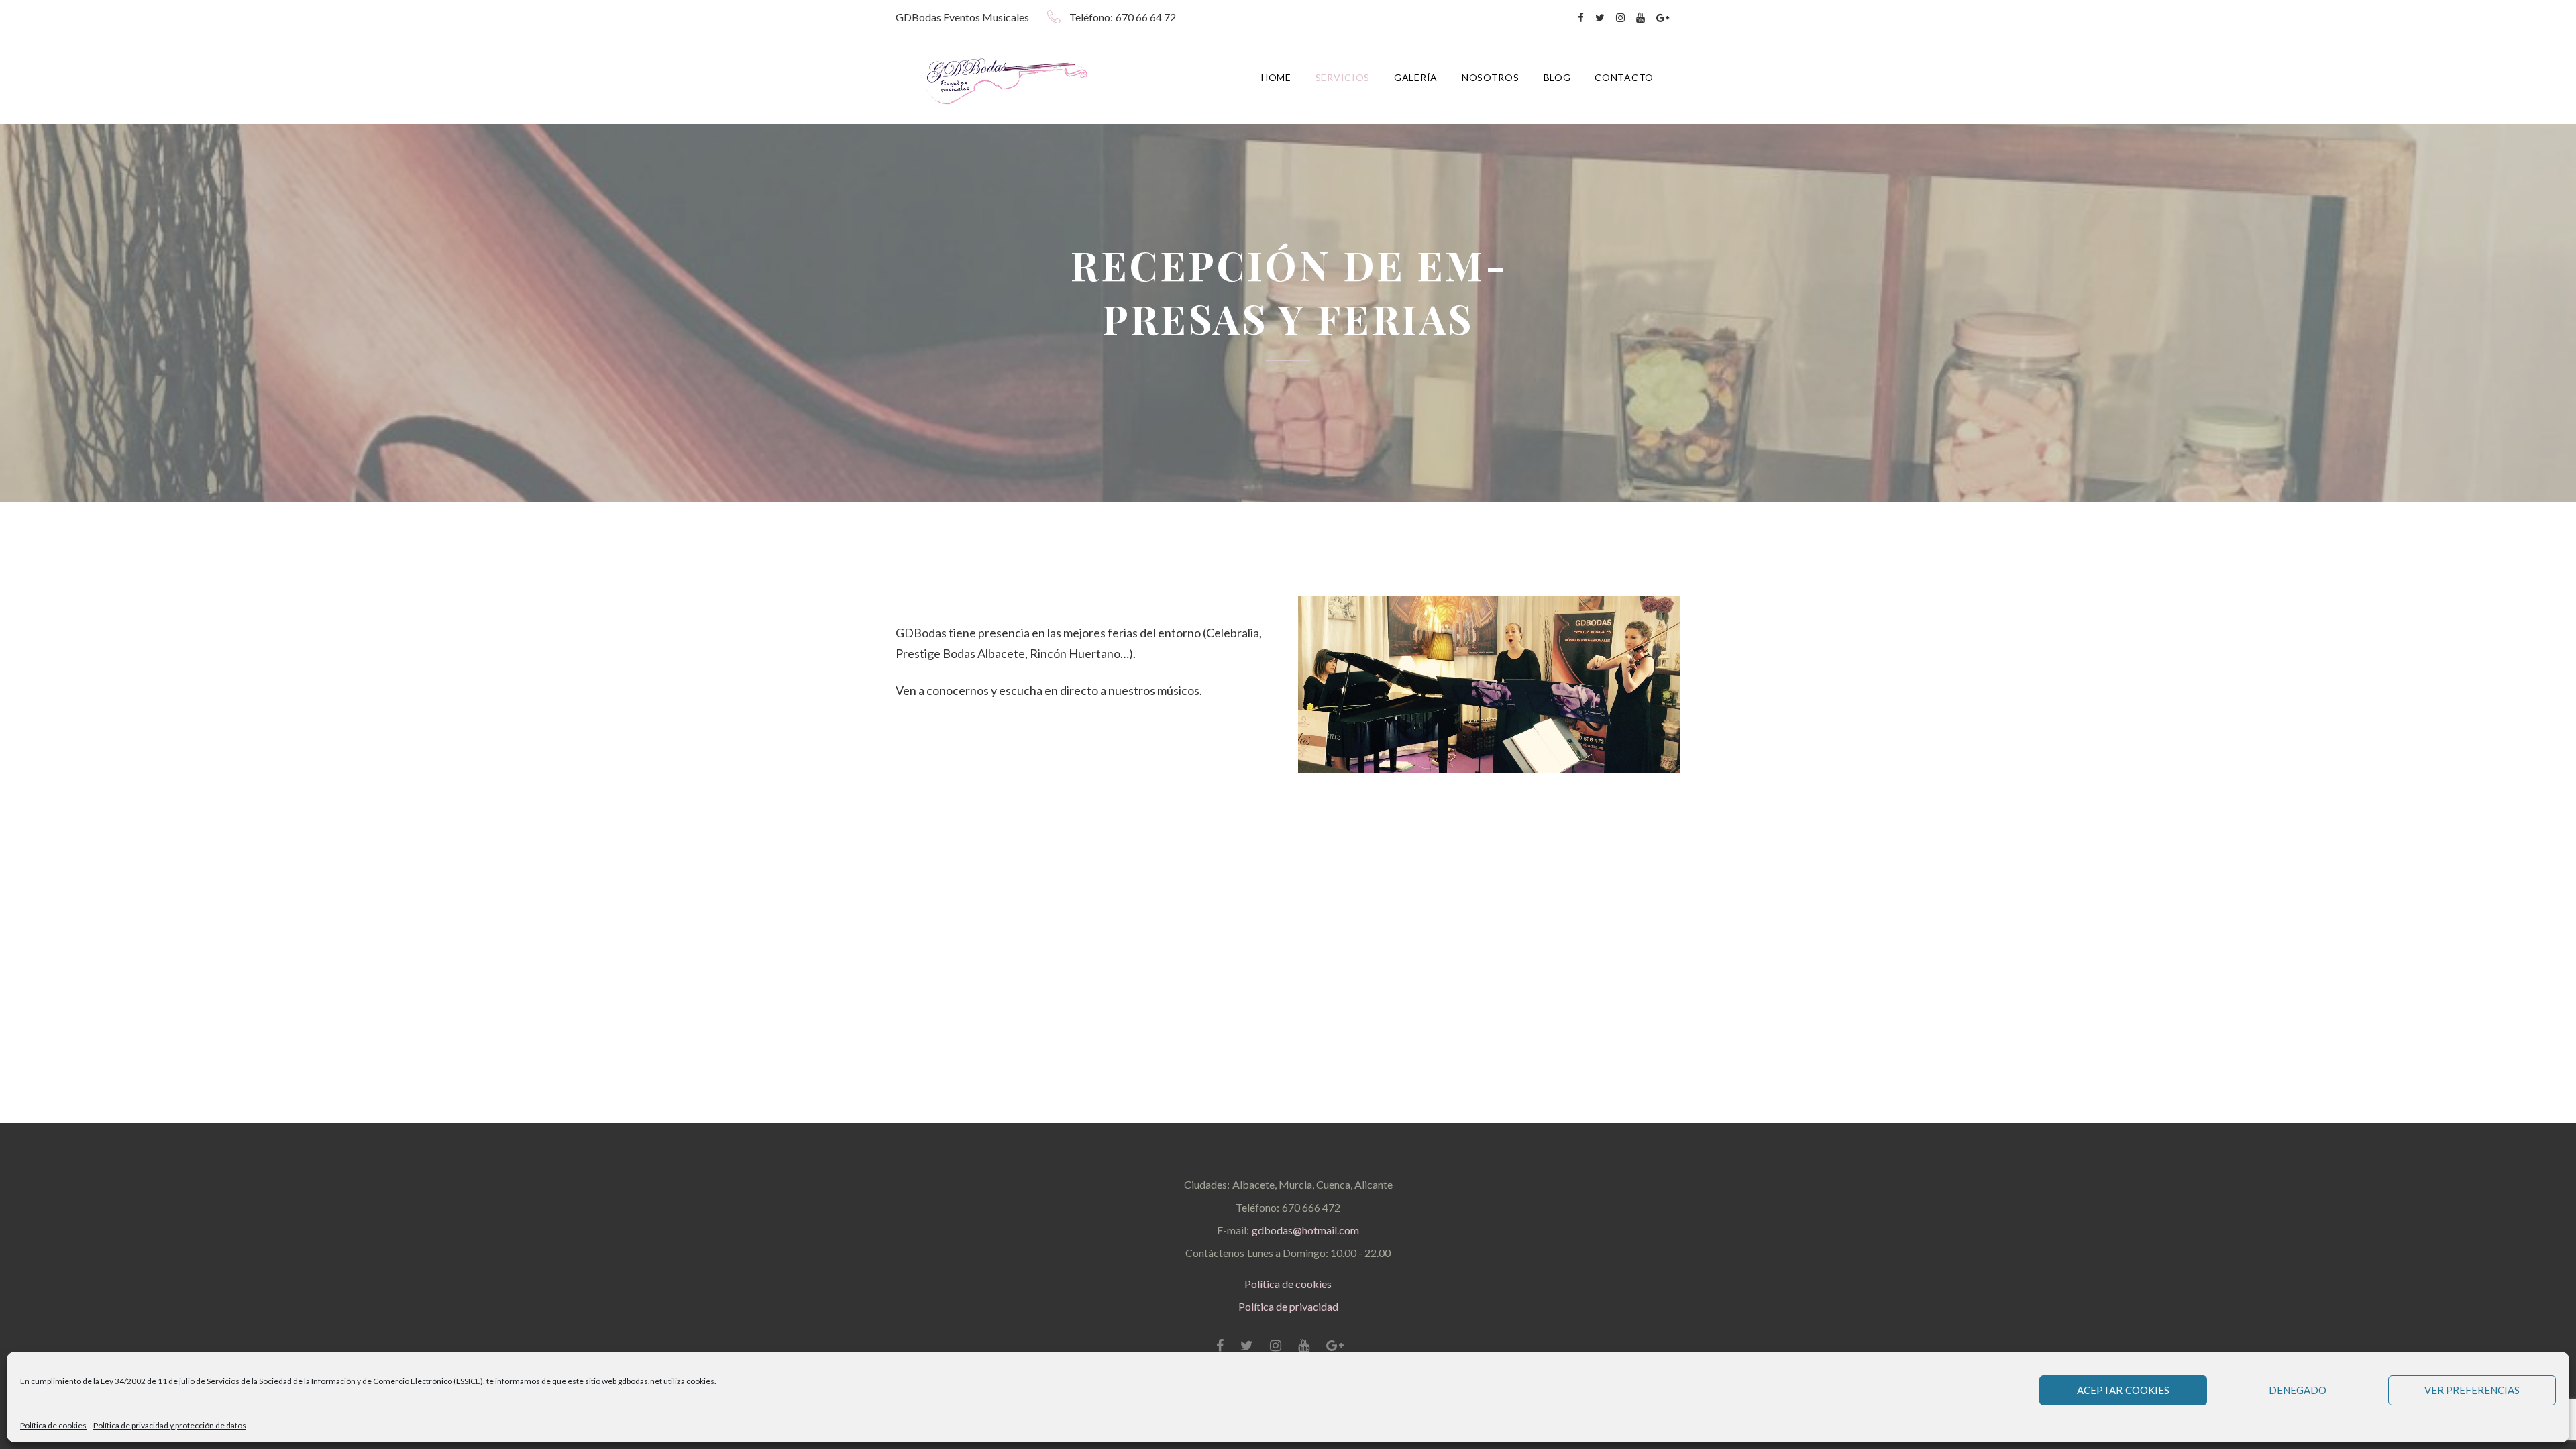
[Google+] (1663, 18)
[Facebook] (1581, 18)
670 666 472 (1311, 1207)
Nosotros (1491, 77)
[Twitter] (1600, 18)
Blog (1557, 77)
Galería (1416, 77)
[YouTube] (1641, 18)
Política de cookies (53, 1425)
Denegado (2298, 1390)
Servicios (1343, 77)
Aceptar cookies (2123, 1390)
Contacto (1624, 77)
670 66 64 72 (1146, 17)
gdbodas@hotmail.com (1305, 1230)
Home (1276, 77)
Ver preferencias (2472, 1390)
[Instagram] (1620, 18)
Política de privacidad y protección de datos (170, 1425)
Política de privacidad (1288, 1306)
